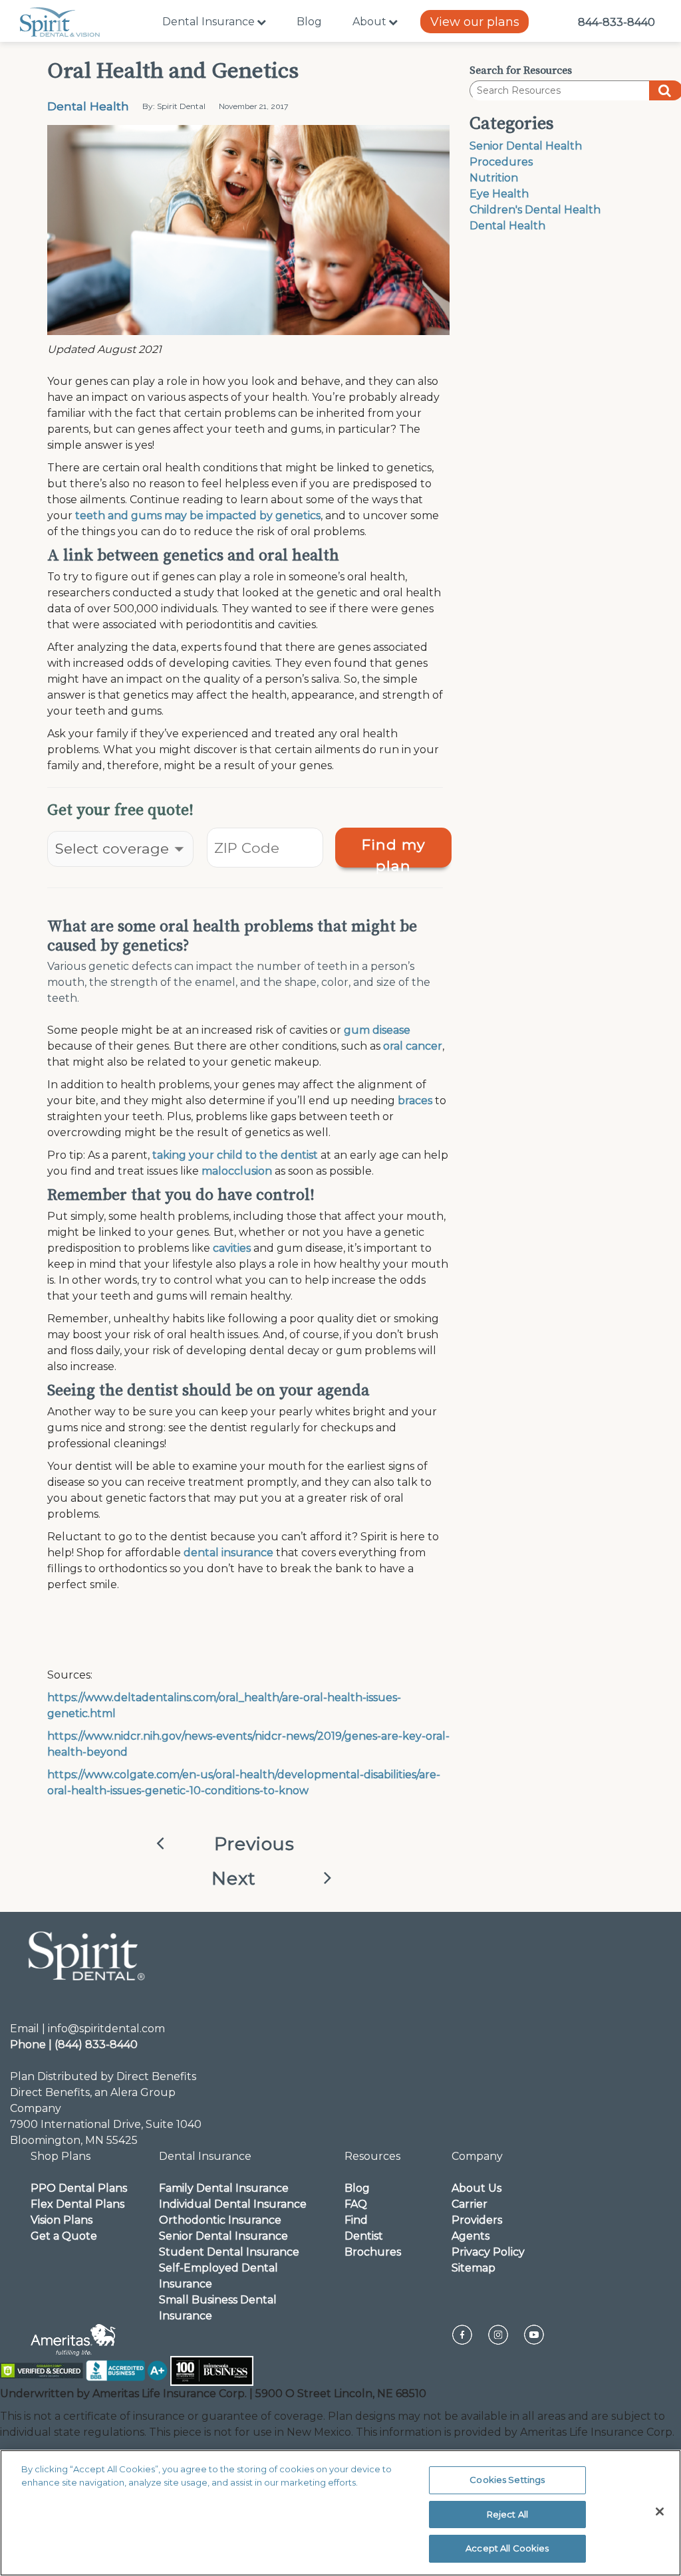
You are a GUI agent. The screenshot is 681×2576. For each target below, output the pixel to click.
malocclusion (237, 1171)
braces (415, 1101)
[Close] (660, 2512)
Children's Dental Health (535, 210)
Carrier (470, 2204)
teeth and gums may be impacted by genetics (198, 516)
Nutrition (494, 178)
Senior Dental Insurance (223, 2236)
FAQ (356, 2204)
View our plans (475, 22)
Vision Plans (62, 2220)
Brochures (373, 2252)
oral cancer (413, 1046)
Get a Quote (64, 2236)
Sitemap (474, 2268)
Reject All (507, 2514)
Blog (309, 22)
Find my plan (394, 852)
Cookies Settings (507, 2480)
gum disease (377, 1030)
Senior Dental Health (526, 146)
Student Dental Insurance (229, 2252)
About (369, 22)
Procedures (501, 162)
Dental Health (88, 106)
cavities (232, 1248)
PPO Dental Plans (79, 2188)
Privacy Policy (488, 2252)
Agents (471, 2236)
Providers (477, 2220)
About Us (477, 2188)
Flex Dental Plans (77, 2204)
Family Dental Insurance (224, 2188)
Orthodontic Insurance (220, 2220)
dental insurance (228, 1553)
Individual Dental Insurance (233, 2204)
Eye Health (499, 194)
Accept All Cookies (507, 2548)
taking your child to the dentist (235, 1155)
